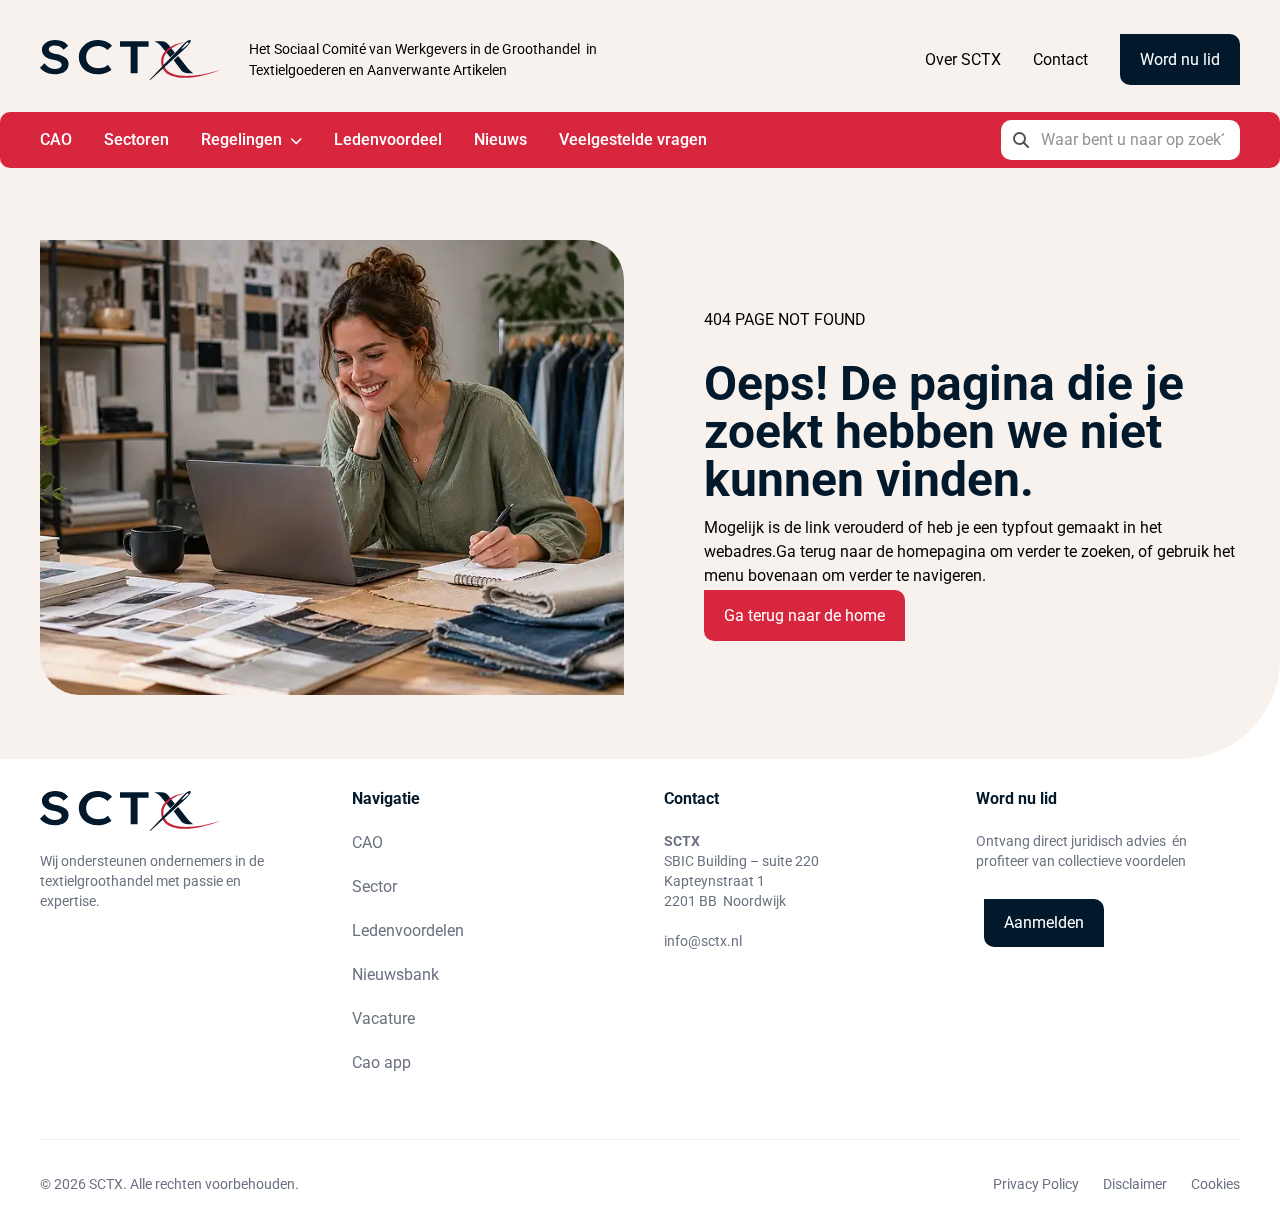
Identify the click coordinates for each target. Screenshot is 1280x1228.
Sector (374, 886)
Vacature (383, 1018)
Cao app (381, 1062)
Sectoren (136, 139)
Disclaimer (1135, 1184)
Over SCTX (963, 59)
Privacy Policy (1036, 1184)
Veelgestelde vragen (633, 139)
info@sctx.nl (703, 941)
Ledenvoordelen (408, 930)
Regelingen (241, 139)
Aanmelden (1044, 922)
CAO (56, 139)
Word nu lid (1180, 59)
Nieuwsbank (395, 974)
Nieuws (500, 139)
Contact (1060, 59)
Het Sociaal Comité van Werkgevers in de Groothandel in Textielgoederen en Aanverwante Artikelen (423, 59)
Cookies (1215, 1184)
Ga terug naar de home (804, 615)
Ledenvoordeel (388, 139)
